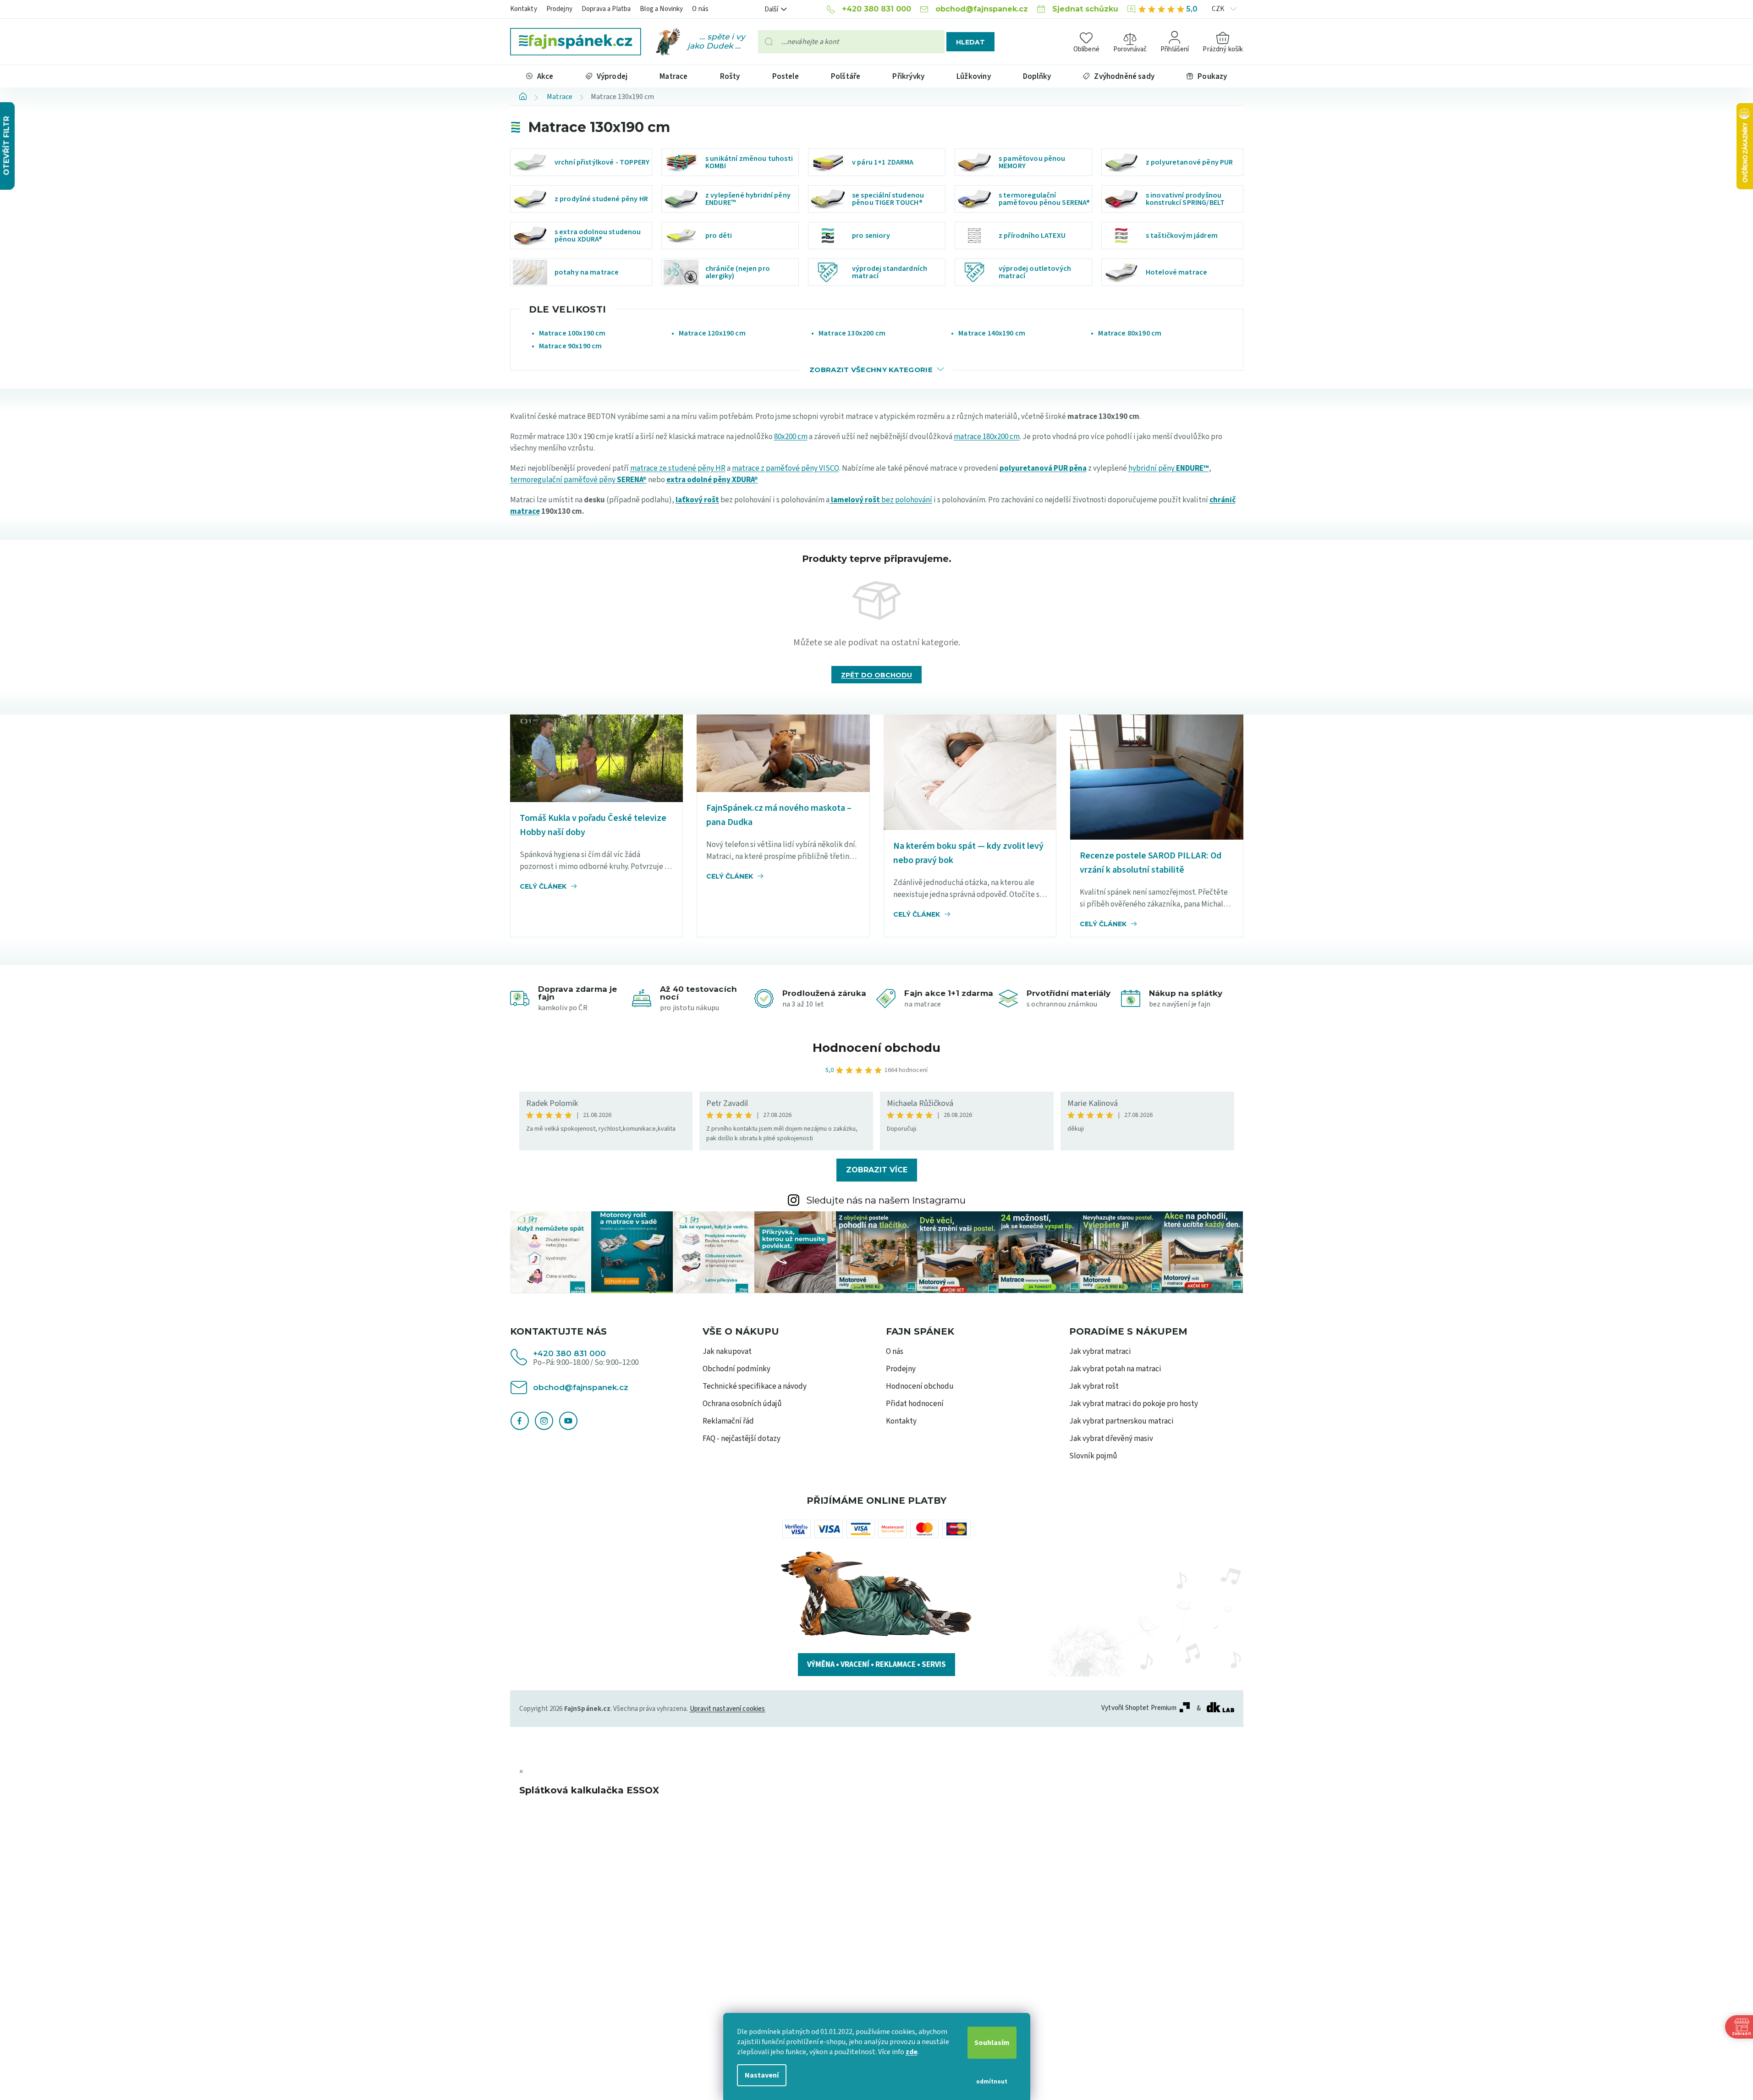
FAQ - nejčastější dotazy (742, 1439)
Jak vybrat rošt (1094, 1386)
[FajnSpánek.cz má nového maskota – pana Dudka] (783, 753)
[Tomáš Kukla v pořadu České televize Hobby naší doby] (597, 758)
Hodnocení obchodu (876, 1048)
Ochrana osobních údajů (742, 1404)
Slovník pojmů (1093, 1456)
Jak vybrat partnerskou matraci (1121, 1421)
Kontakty (524, 9)
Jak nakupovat (727, 1352)
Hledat (970, 42)
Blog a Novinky (661, 9)
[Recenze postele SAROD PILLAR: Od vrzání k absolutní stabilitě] (1157, 777)
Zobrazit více (877, 1170)
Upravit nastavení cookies (728, 1709)
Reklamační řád (728, 1421)
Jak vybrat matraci (1100, 1352)
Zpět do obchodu (876, 675)
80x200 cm (791, 437)
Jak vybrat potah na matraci (1115, 1369)
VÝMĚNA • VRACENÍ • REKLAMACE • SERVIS (876, 1665)
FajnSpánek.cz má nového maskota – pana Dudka (779, 815)
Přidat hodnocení (915, 1404)
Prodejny (559, 9)
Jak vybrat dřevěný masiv (1111, 1439)
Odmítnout (992, 2082)
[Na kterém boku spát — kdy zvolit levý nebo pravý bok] (970, 772)
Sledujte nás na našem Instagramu (886, 1200)
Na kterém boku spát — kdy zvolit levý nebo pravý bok (968, 853)
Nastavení (762, 2075)
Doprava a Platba (606, 9)
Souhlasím (992, 2043)
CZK (1219, 9)
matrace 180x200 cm (987, 437)
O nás (700, 9)
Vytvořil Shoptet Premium (1139, 1708)
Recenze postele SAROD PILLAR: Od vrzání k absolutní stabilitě (1151, 863)
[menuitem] (540, 76)
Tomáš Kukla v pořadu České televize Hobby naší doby (593, 825)
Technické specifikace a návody (755, 1386)
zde (912, 2052)
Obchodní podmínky (736, 1369)
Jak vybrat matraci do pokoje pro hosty (1134, 1404)
